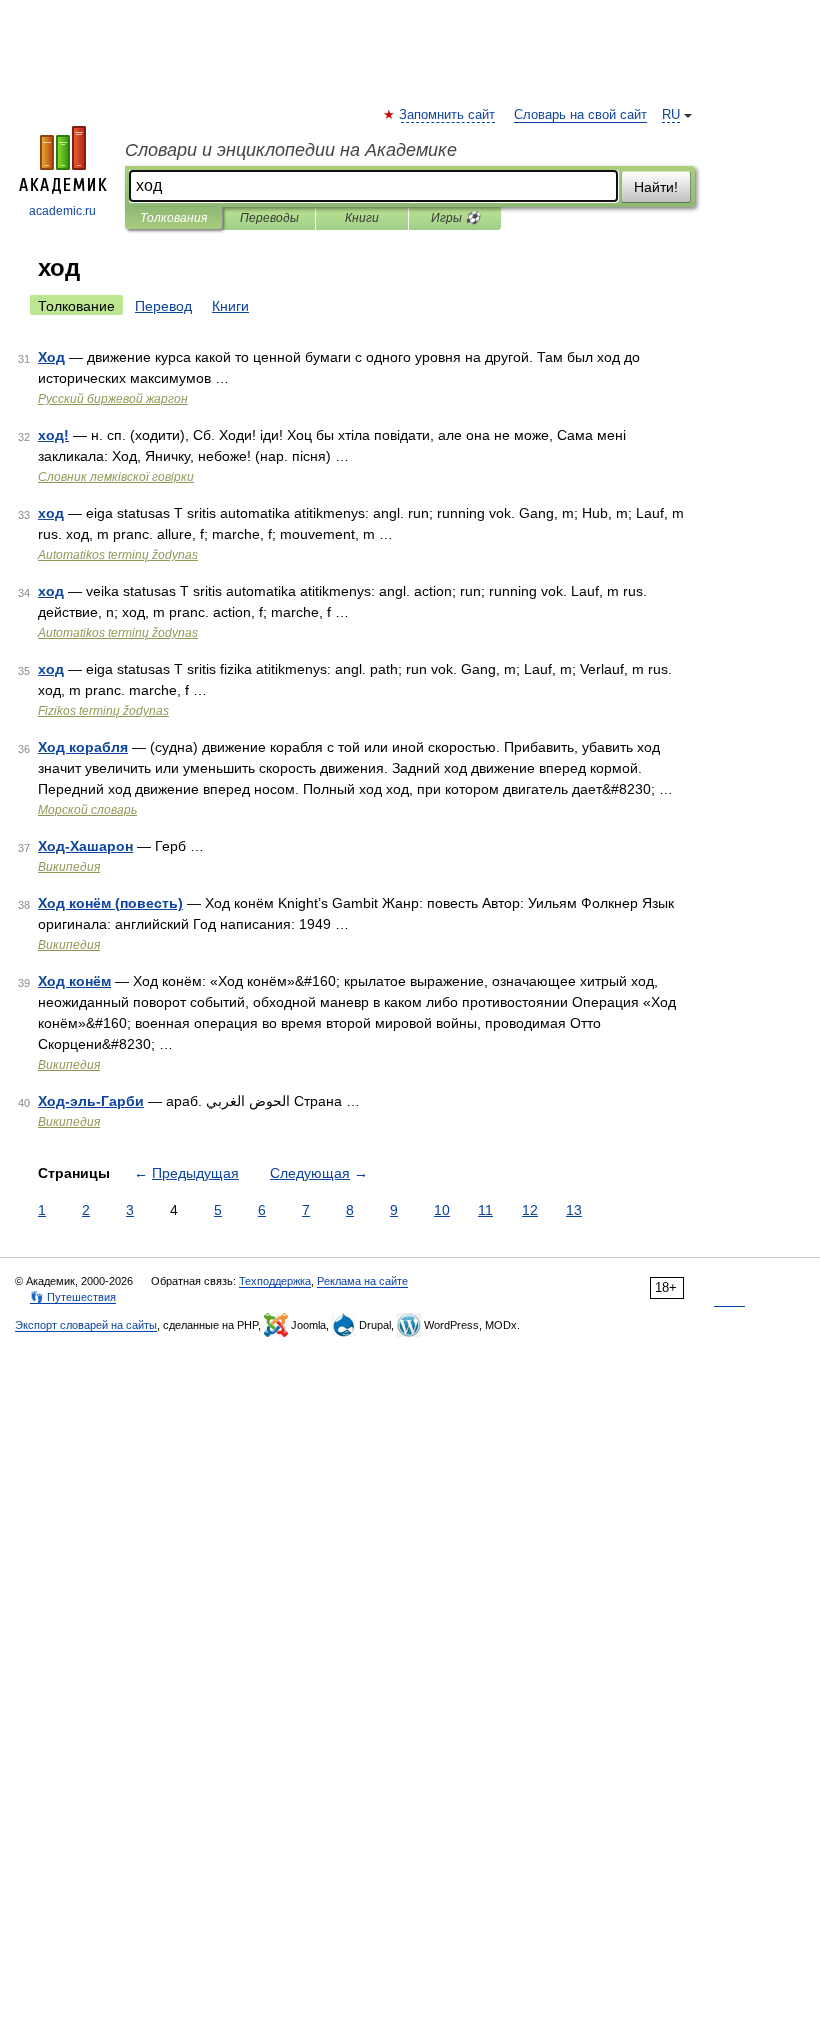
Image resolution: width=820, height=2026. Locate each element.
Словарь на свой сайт (580, 115)
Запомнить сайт (448, 115)
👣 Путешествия (73, 1297)
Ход (51, 357)
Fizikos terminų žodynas (103, 711)
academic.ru (62, 211)
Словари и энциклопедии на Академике (291, 150)
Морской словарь (87, 810)
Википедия (69, 867)
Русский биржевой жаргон (113, 399)
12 (530, 1210)
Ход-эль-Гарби (91, 1101)
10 (442, 1210)
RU (671, 115)
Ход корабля (83, 747)
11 (485, 1210)
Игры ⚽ (455, 218)
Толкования (173, 218)
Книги (362, 218)
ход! (53, 435)
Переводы (269, 218)
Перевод (163, 306)
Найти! (656, 187)
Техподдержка (275, 1281)
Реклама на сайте (362, 1281)
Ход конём (74, 981)
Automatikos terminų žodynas (118, 555)
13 (574, 1210)
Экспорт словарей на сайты (86, 1325)
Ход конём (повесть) (110, 903)
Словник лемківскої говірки (116, 477)
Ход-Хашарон (85, 846)
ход (51, 513)
